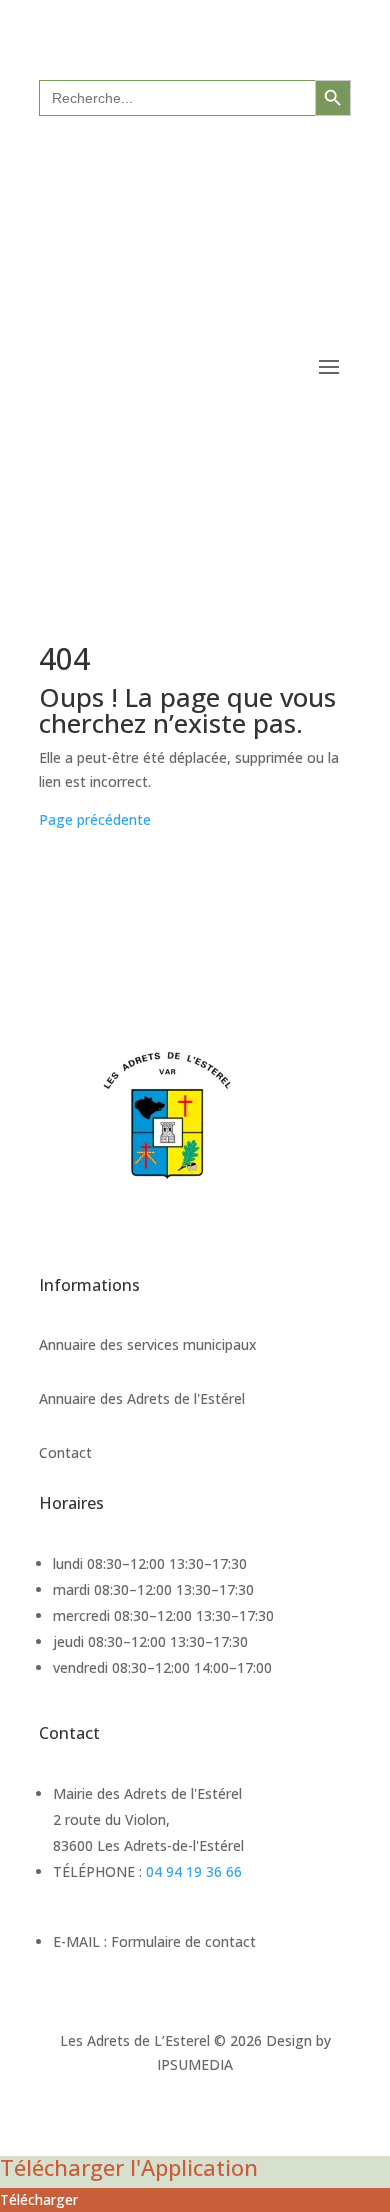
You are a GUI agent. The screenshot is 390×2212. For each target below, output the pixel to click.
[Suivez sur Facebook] (175, 162)
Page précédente (95, 819)
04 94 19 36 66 (194, 1871)
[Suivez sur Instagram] (215, 162)
